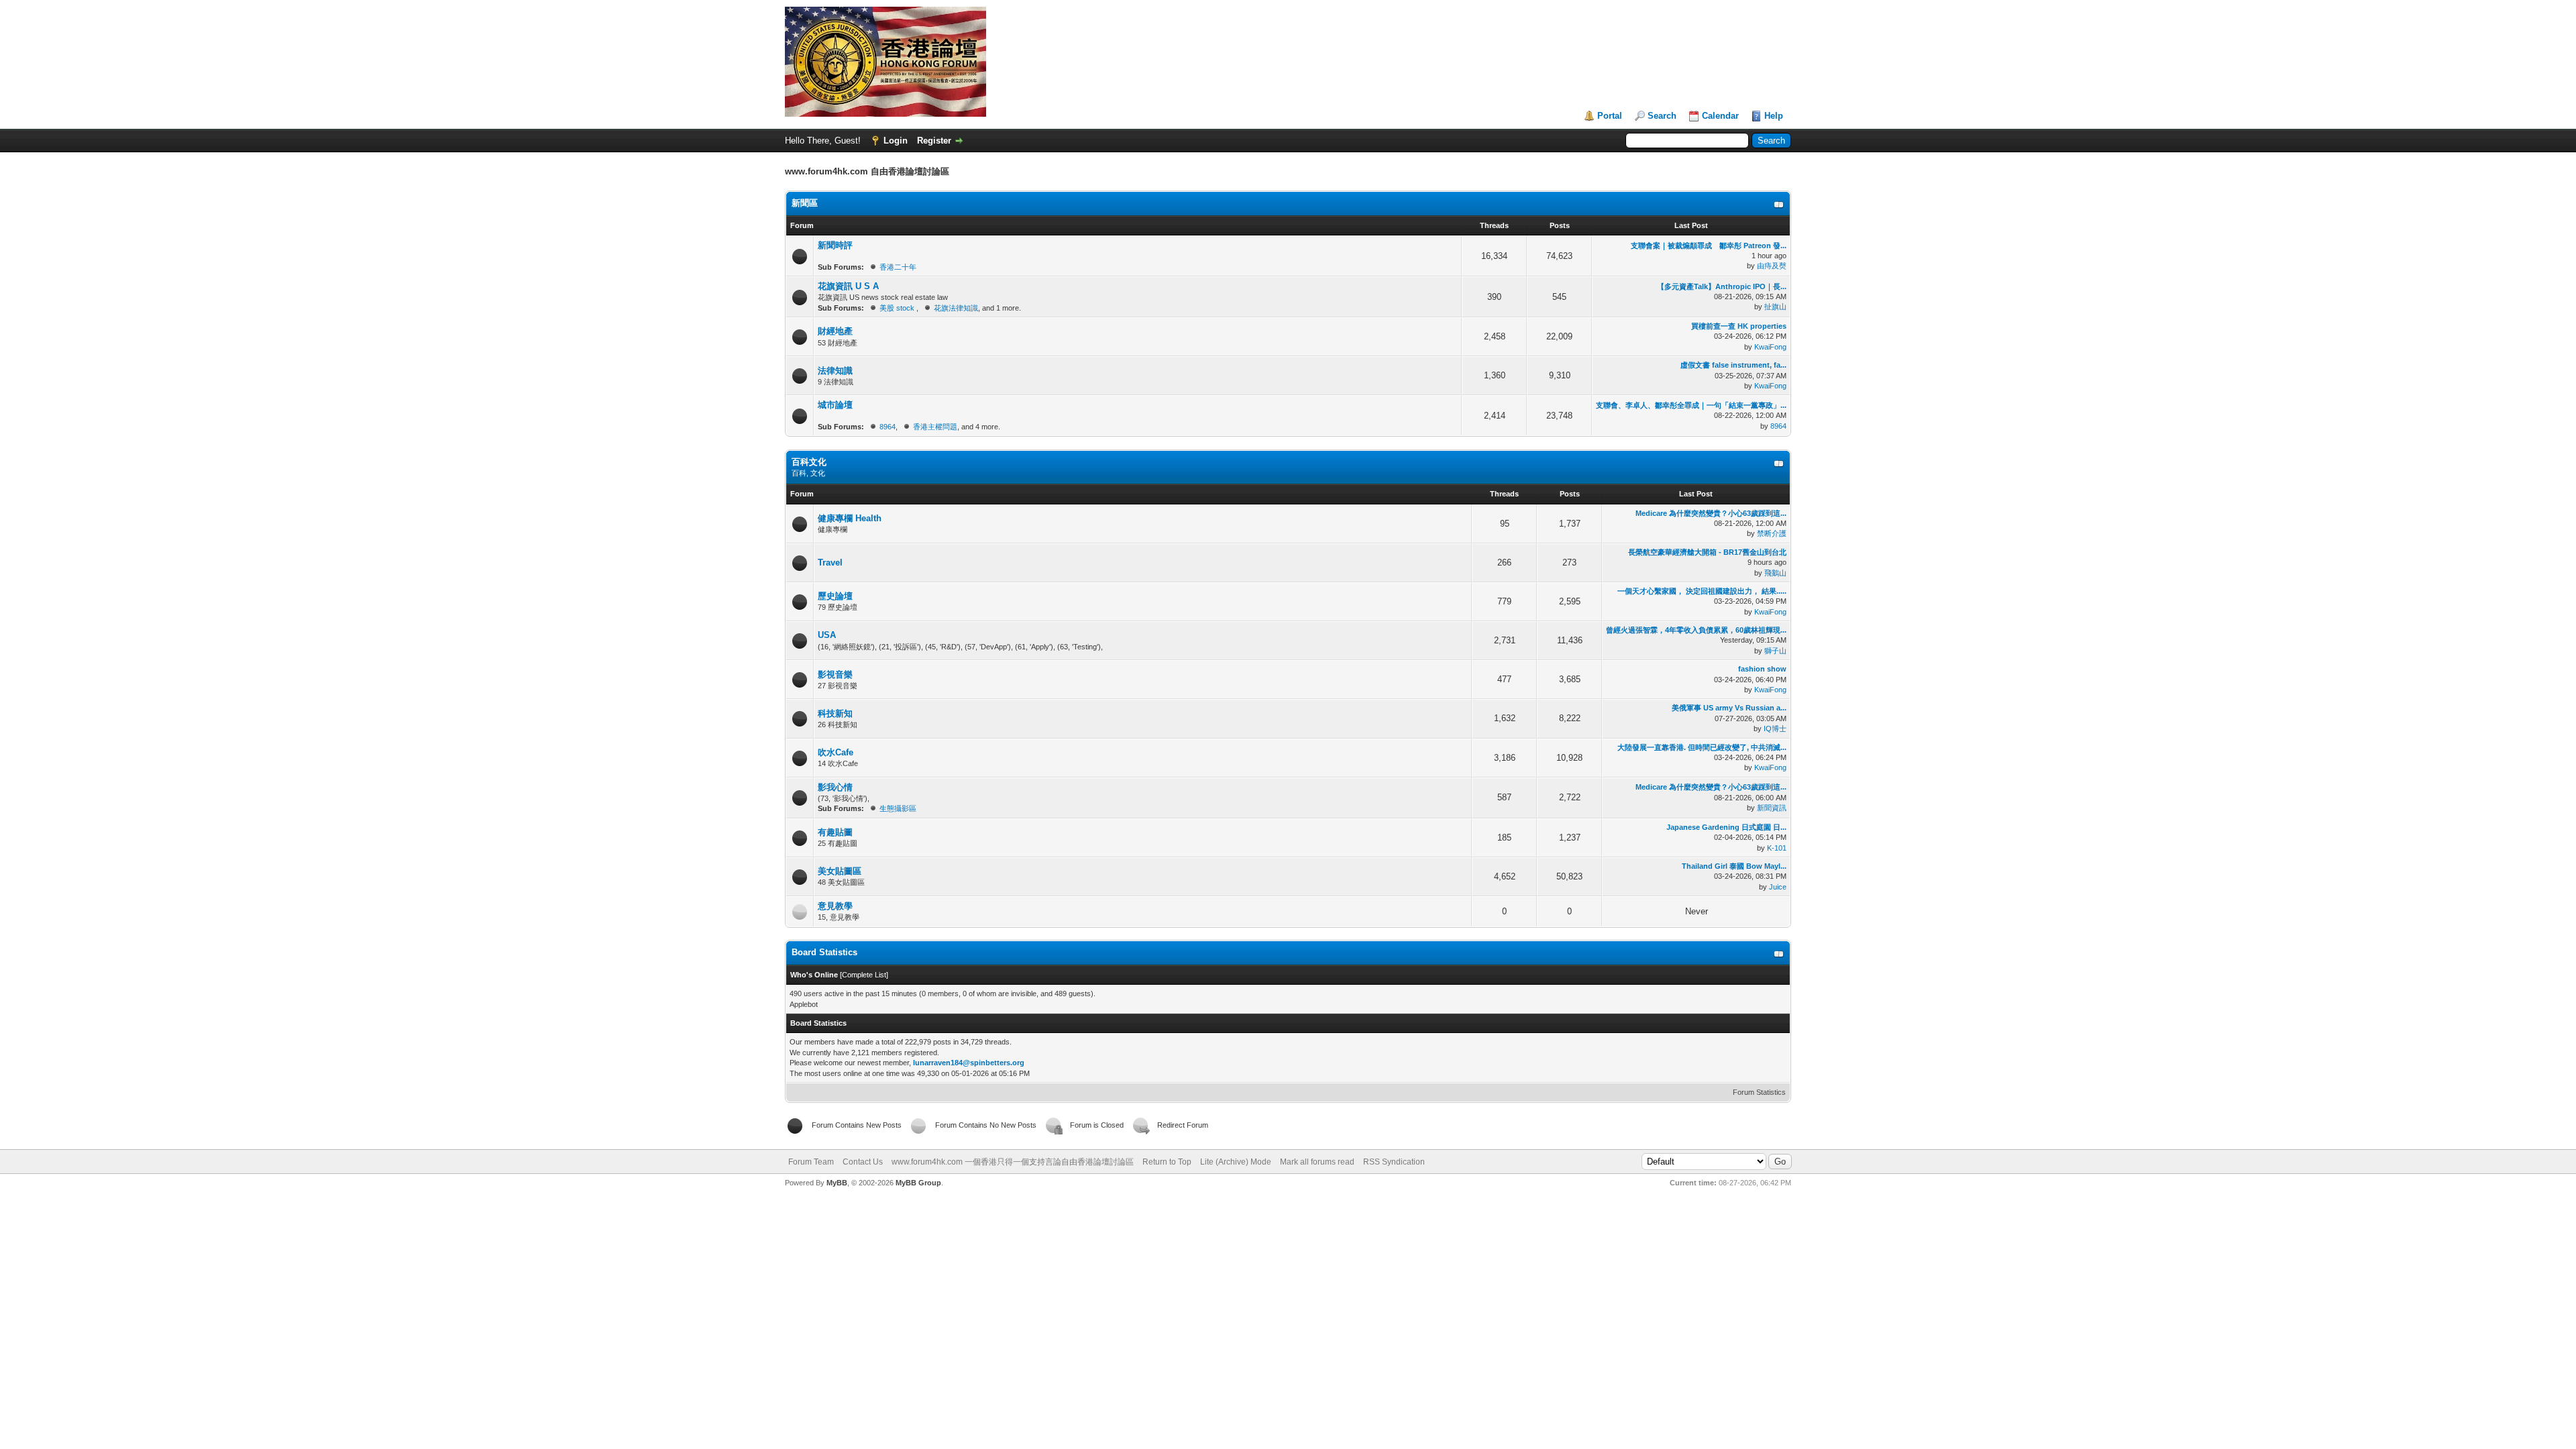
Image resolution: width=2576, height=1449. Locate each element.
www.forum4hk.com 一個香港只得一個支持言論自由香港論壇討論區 (1013, 1162)
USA (827, 635)
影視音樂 (835, 675)
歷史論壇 (835, 596)
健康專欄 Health (850, 518)
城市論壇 (835, 405)
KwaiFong (1770, 347)
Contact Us (863, 1162)
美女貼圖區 (840, 871)
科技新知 (835, 713)
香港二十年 (898, 267)
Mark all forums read (1317, 1162)
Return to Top (1167, 1162)
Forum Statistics (1759, 1092)
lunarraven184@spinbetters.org (969, 1063)
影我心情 (835, 787)
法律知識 (835, 371)
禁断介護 (1772, 533)
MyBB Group (918, 1183)
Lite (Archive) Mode (1236, 1162)
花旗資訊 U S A (848, 286)
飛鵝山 (1775, 573)
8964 (888, 427)
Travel (830, 562)
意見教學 (835, 906)
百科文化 (809, 462)
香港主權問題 (935, 427)
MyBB (837, 1183)
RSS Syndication (1394, 1162)
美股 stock (898, 308)
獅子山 (1775, 651)
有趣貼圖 (835, 832)
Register (934, 141)
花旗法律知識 (956, 308)
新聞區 (805, 203)
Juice (1778, 887)
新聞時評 (835, 245)
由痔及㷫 (1772, 266)
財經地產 (835, 331)
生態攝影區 (898, 808)
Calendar (1720, 116)
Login (896, 141)
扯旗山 (1775, 307)
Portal (1610, 116)
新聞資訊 (1772, 808)
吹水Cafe (836, 752)
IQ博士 (1775, 729)
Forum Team (811, 1162)
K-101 (1777, 848)
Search (1662, 116)
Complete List (864, 975)
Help (1774, 116)
